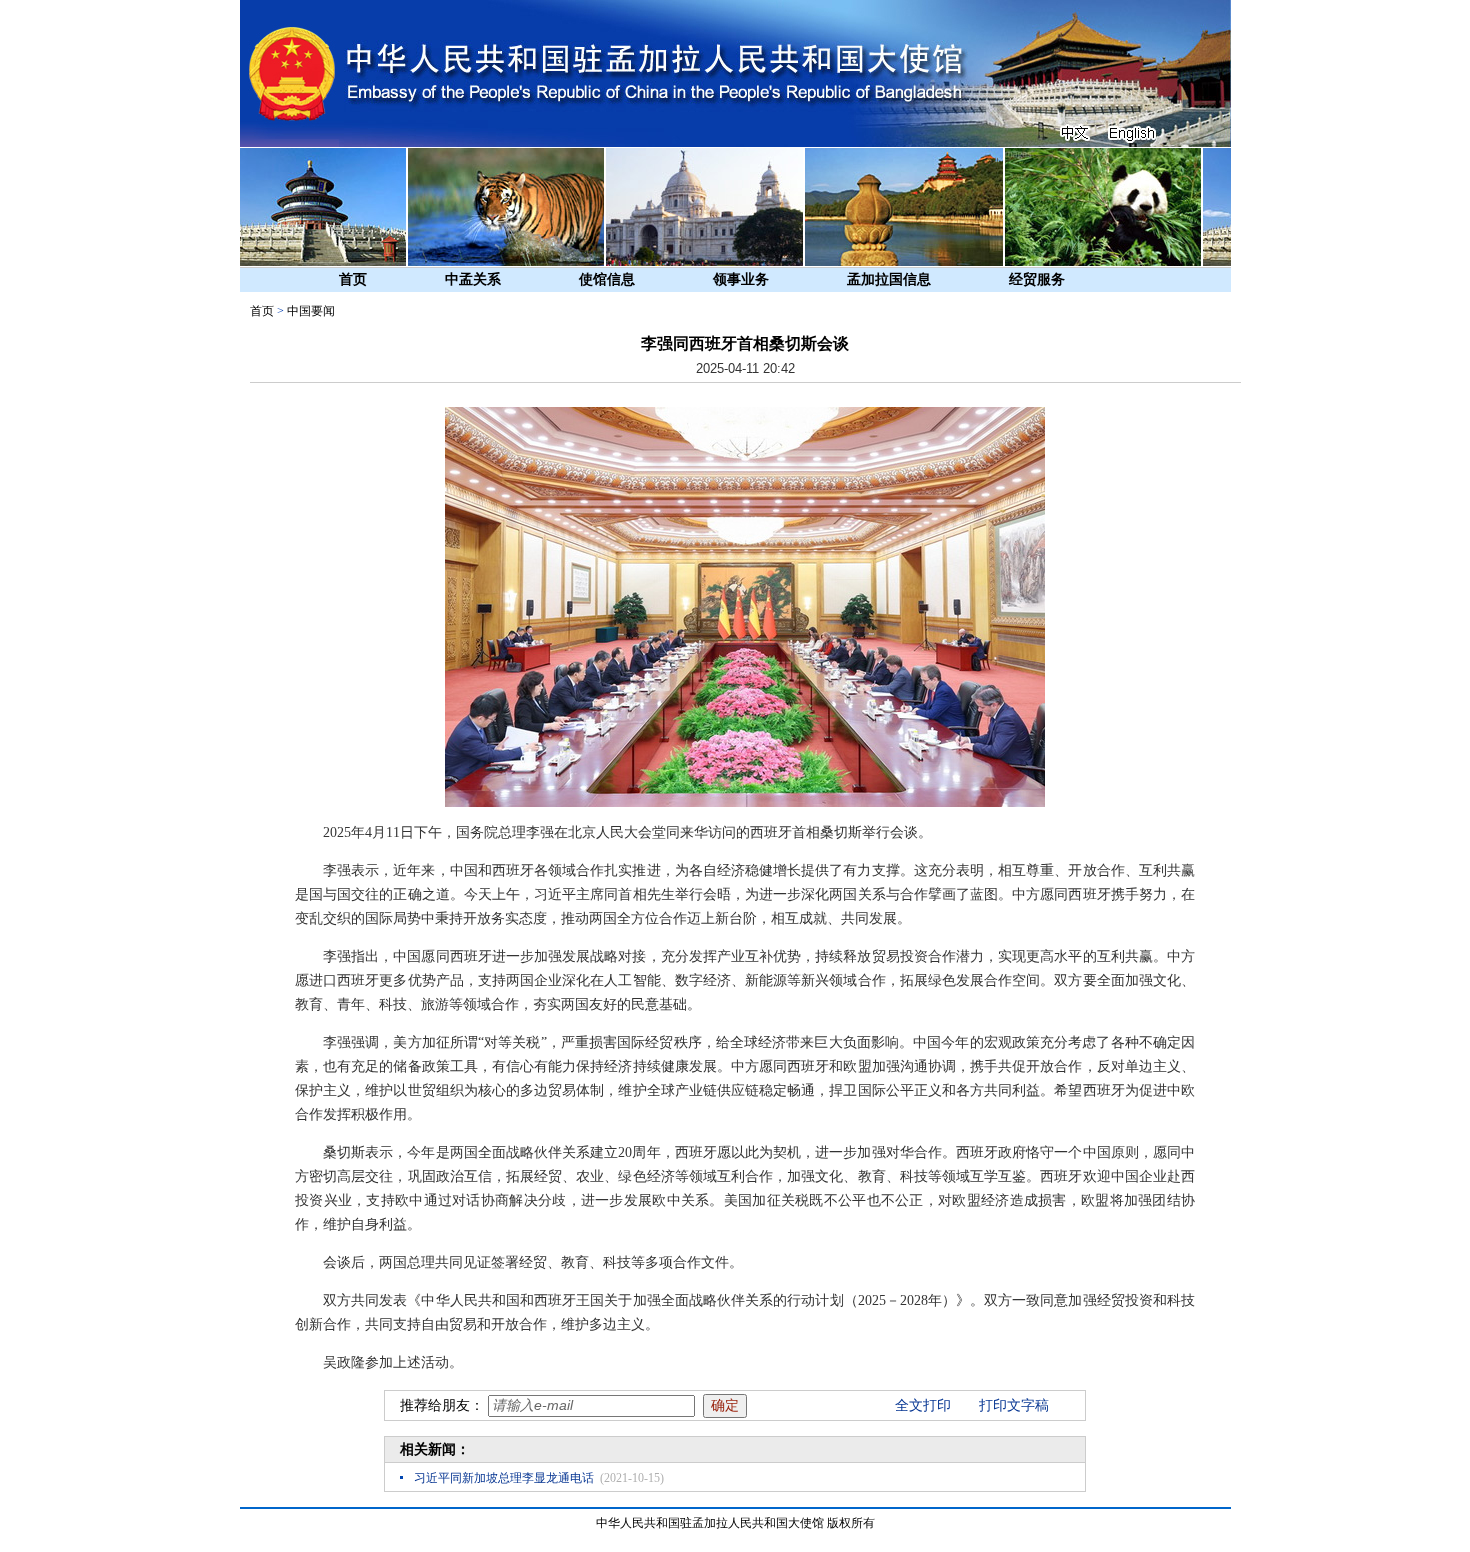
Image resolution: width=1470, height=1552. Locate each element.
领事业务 (741, 279)
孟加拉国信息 (889, 279)
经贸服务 (1037, 279)
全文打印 (923, 1405)
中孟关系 (473, 279)
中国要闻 (311, 311)
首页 (353, 279)
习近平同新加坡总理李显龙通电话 (504, 1478)
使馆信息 (607, 279)
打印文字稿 (1014, 1405)
